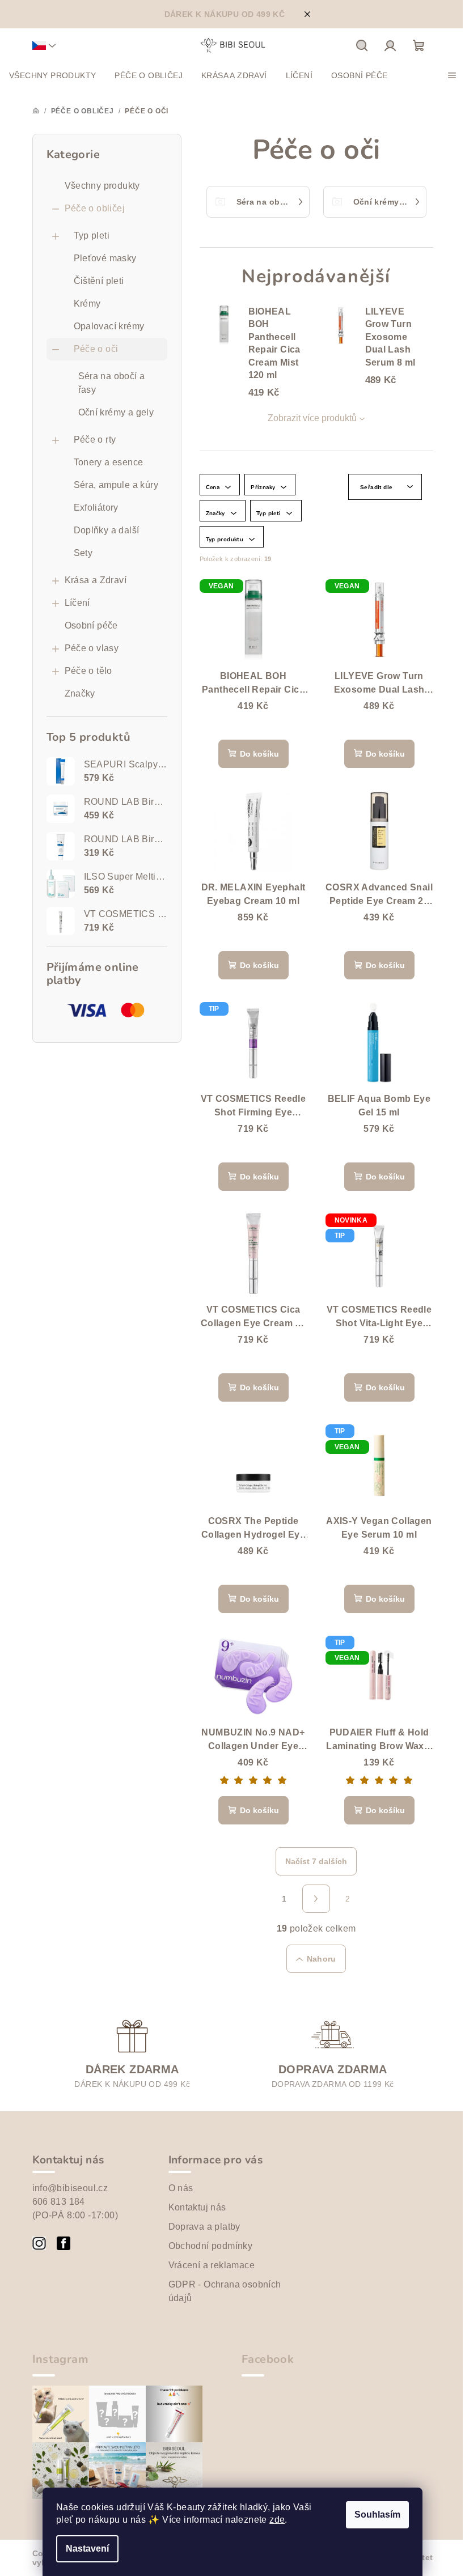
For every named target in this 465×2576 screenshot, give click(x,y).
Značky (80, 693)
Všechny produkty (102, 186)
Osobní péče (91, 625)
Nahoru (322, 1959)
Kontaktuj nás (197, 2207)
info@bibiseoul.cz (70, 2188)
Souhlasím (377, 2515)
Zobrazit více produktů (312, 418)
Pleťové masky (105, 258)
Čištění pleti (99, 281)
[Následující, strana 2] (316, 1899)
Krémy (87, 304)
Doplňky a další (107, 530)
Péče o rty (95, 440)
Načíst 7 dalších (316, 1861)
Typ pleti (92, 235)
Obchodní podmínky (211, 2246)
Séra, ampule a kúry (116, 485)
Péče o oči (96, 349)
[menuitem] (52, 75)
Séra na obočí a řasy (112, 383)
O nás (181, 2188)
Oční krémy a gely (116, 412)
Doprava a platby (204, 2227)
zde (277, 2520)
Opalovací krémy (109, 326)
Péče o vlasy (92, 648)
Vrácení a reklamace (212, 2265)
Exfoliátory (96, 508)
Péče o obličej (95, 208)
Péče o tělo (88, 671)
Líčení (77, 603)
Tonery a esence (109, 462)
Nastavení (87, 2549)
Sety (83, 553)
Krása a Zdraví (96, 580)
